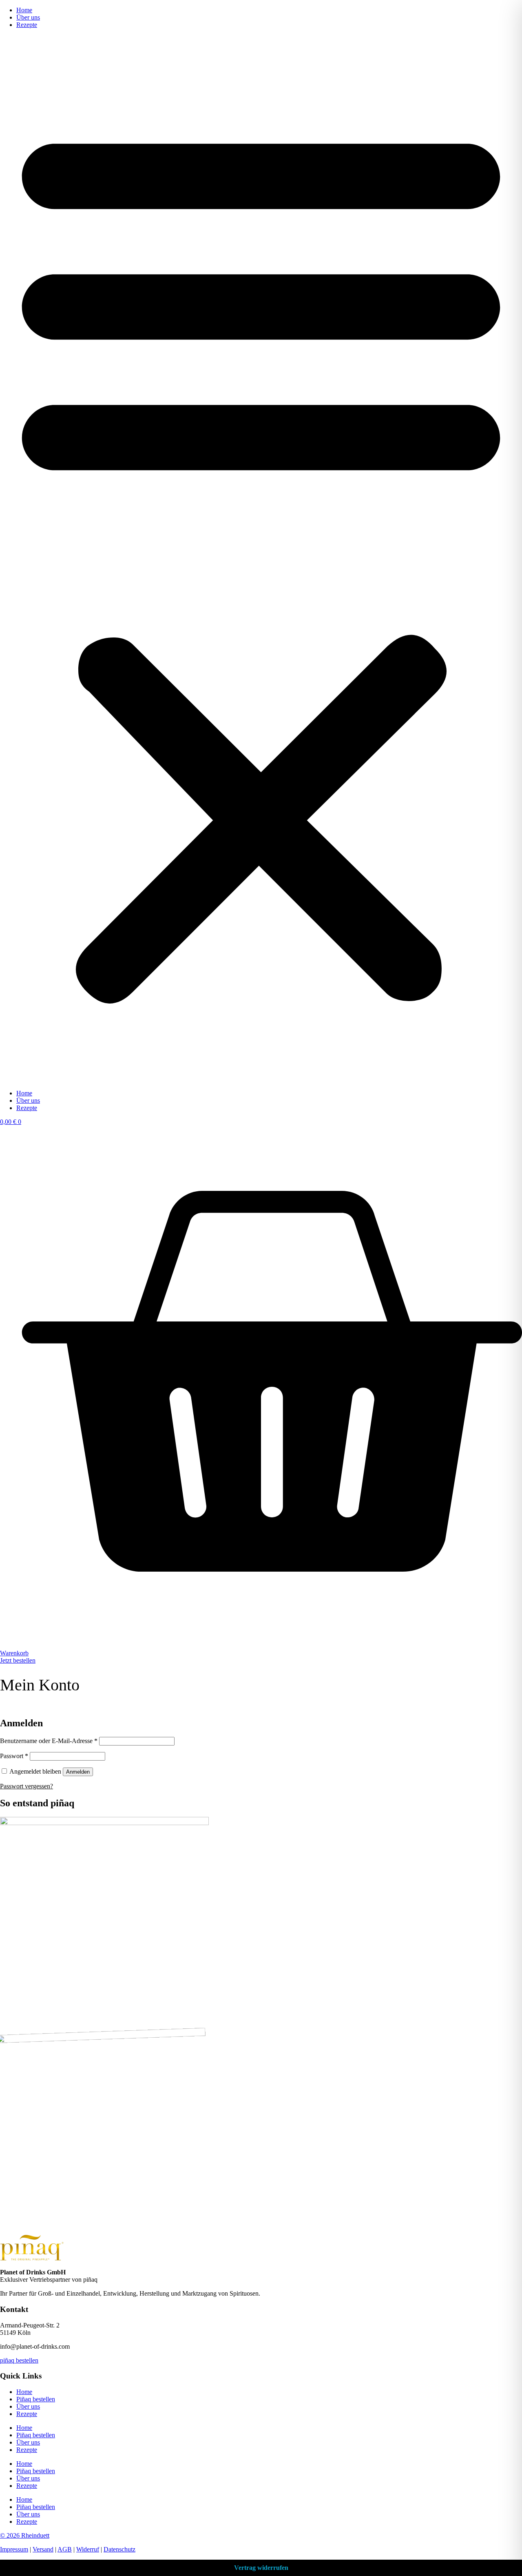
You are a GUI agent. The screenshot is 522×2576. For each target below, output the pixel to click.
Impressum (14, 2549)
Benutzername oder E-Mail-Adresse (49, 1741)
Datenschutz (119, 2549)
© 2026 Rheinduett (25, 2535)
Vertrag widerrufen (261, 2568)
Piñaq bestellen (36, 2399)
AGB (65, 2549)
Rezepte (27, 25)
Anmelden (78, 1772)
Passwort (14, 1756)
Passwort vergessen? (27, 1786)
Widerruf (88, 2549)
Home (24, 10)
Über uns (28, 17)
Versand (43, 2549)
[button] (261, 559)
